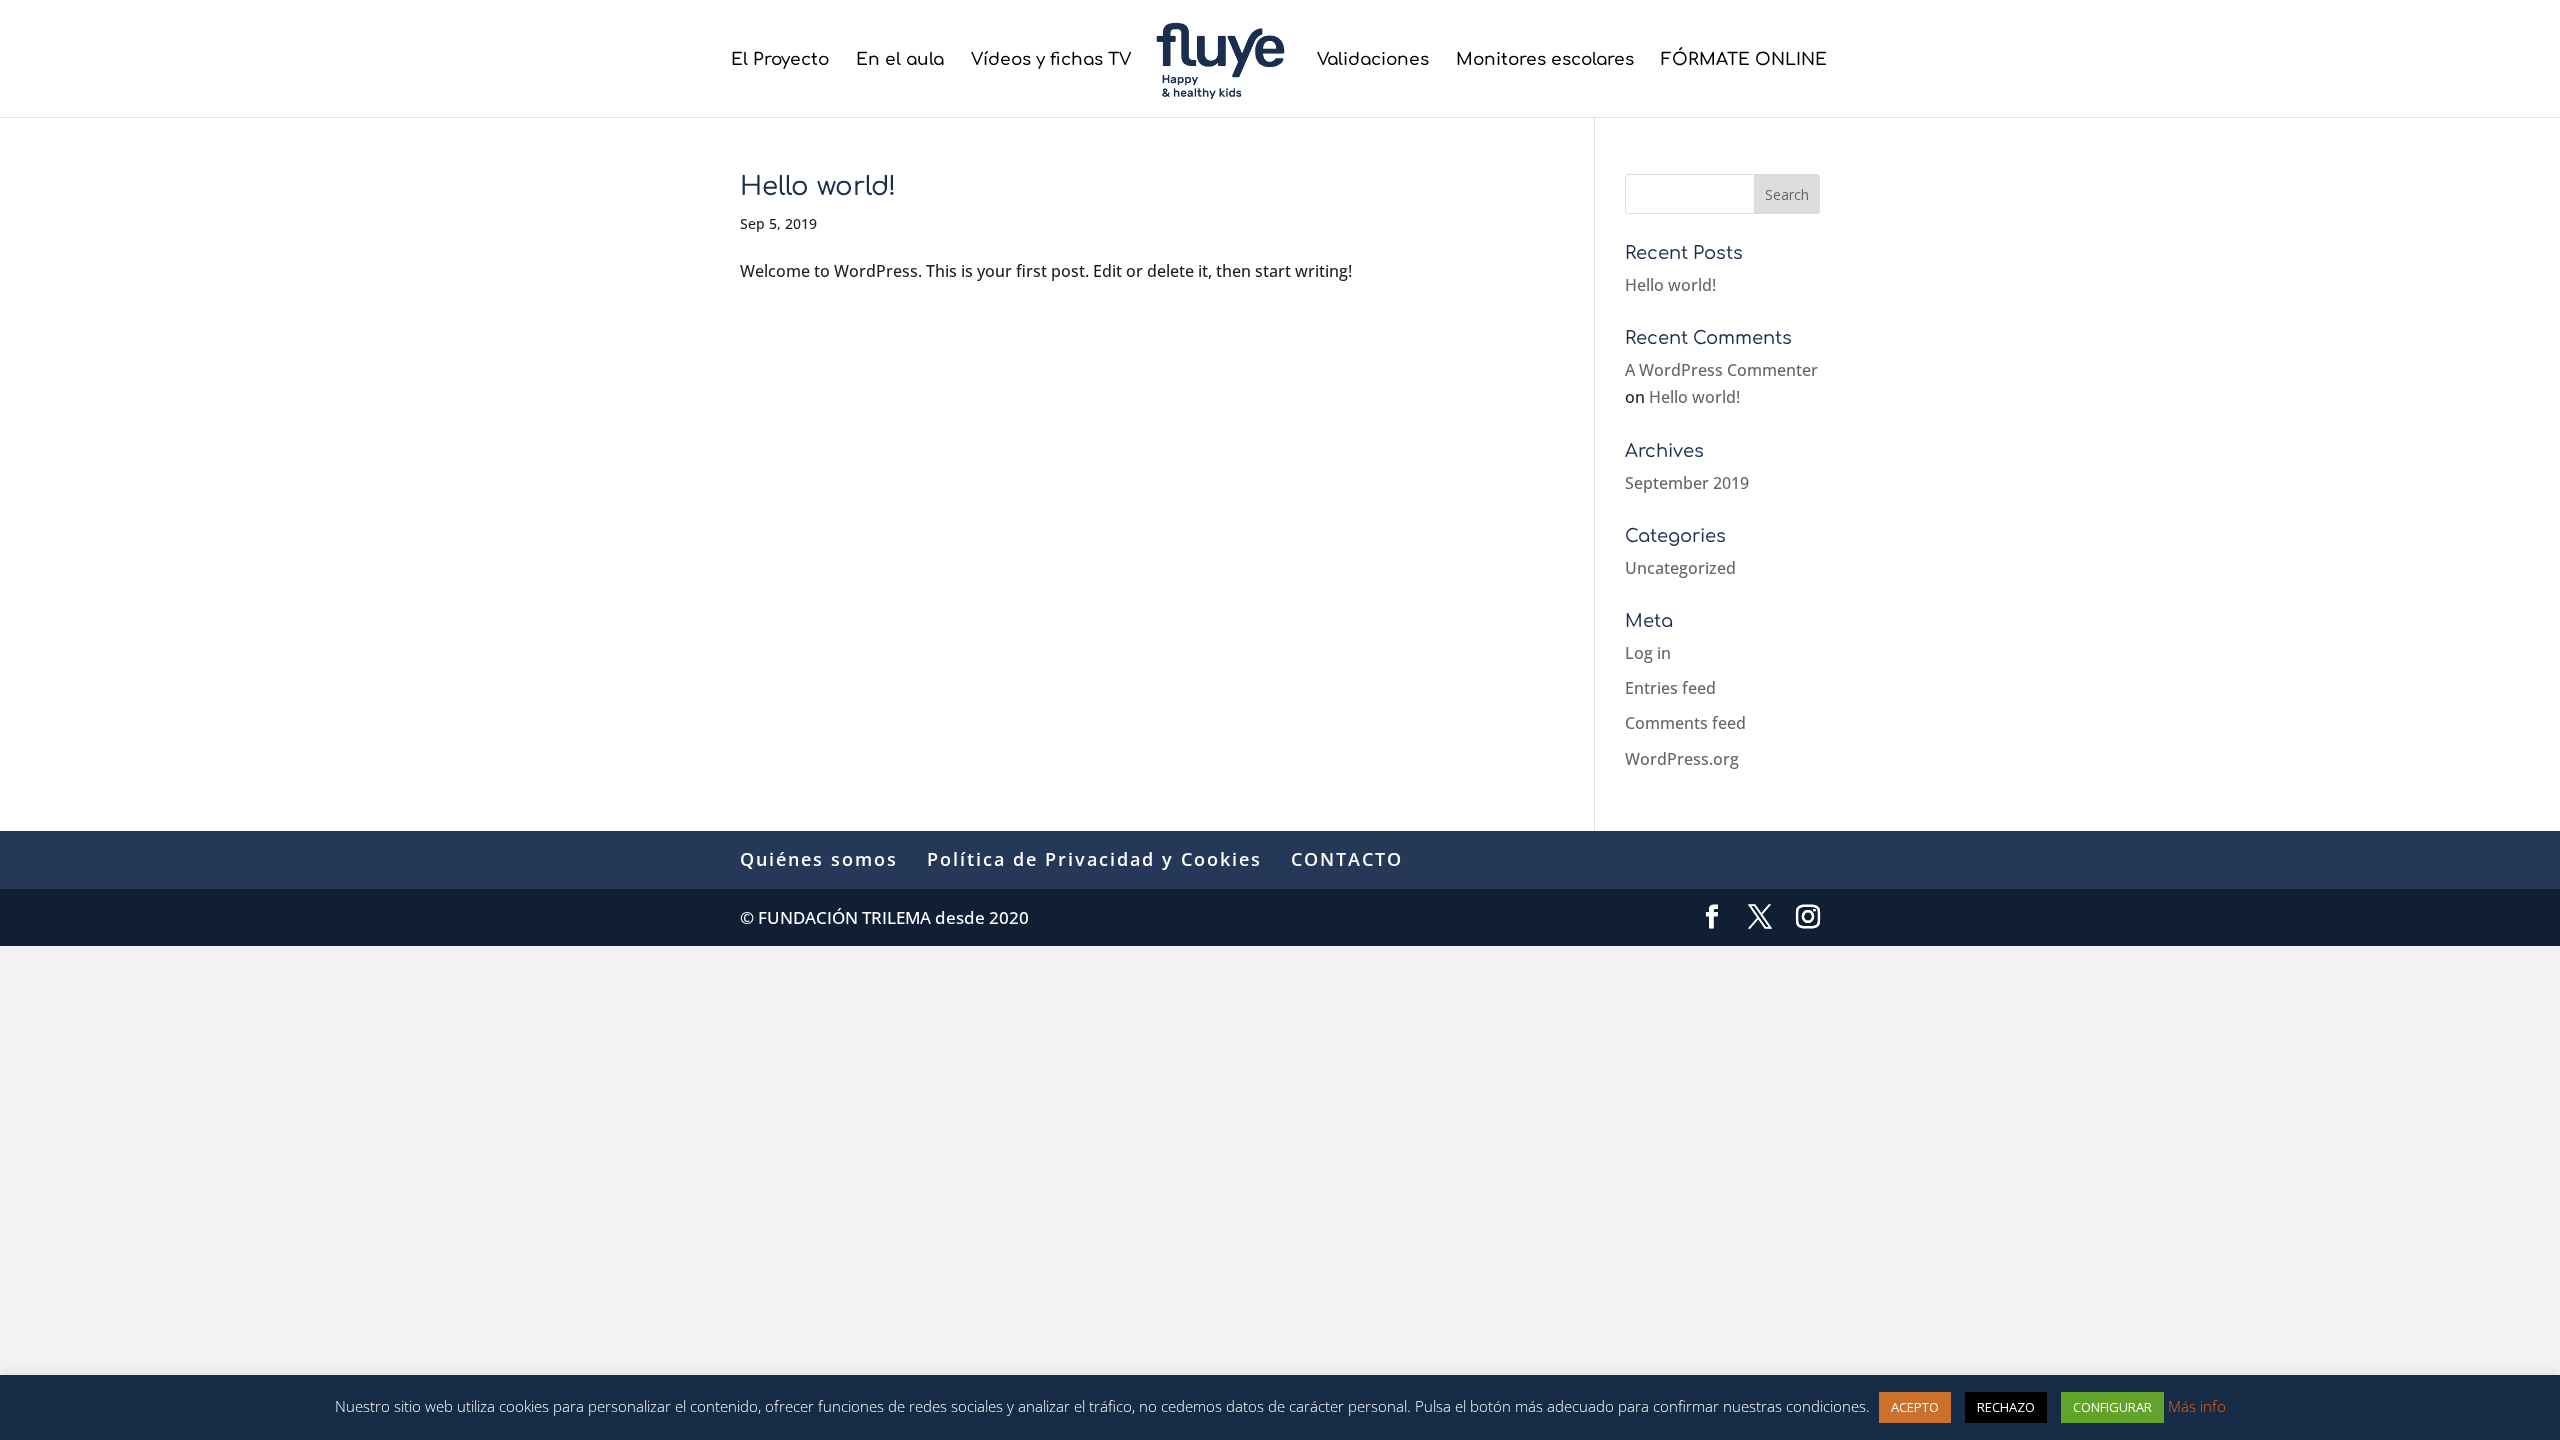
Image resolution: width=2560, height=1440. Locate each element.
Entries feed (1670, 688)
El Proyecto (780, 61)
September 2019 (1687, 483)
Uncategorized (1680, 568)
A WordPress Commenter (1721, 370)
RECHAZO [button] (2006, 1407)
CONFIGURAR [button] (2112, 1407)
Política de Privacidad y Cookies (1094, 859)
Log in (1648, 653)
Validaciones (1373, 61)
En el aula (900, 61)
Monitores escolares (1545, 61)
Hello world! (818, 186)
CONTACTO (1347, 859)
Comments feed (1685, 723)
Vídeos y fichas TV (1051, 61)
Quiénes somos (819, 859)
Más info (2197, 1406)
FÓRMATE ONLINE (1744, 61)
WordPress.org (1682, 759)
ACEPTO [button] (1915, 1407)
